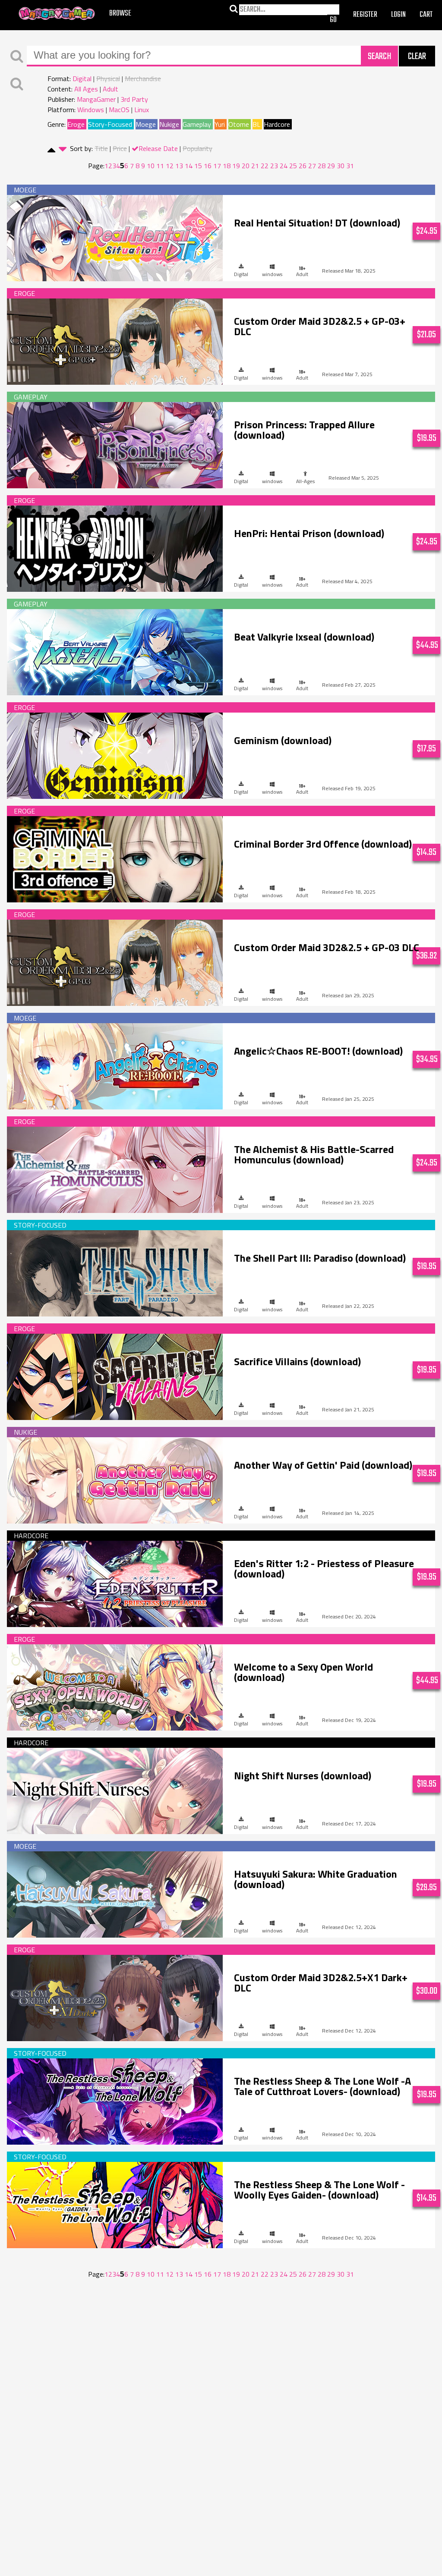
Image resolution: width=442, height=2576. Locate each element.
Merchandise (143, 79)
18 (227, 166)
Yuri (220, 124)
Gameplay (197, 124)
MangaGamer (57, 14)
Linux (142, 110)
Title (101, 148)
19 (236, 166)
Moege (146, 124)
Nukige (169, 124)
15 (198, 166)
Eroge (76, 124)
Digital (82, 79)
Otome (239, 124)
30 (341, 166)
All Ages (86, 89)
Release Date (158, 148)
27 (312, 166)
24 (284, 166)
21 (255, 166)
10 (151, 166)
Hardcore (277, 124)
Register (365, 15)
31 (350, 166)
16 (208, 166)
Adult (110, 89)
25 (293, 166)
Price (120, 148)
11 (160, 166)
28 (322, 166)
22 (265, 166)
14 (189, 166)
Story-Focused (110, 124)
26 (303, 166)
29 (331, 166)
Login (398, 15)
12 (170, 166)
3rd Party (134, 99)
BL (256, 124)
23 (274, 166)
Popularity (197, 148)
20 (246, 166)
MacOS (119, 110)
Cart (426, 15)
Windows (91, 110)
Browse (120, 14)
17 (217, 166)
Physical (108, 79)
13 (179, 166)
